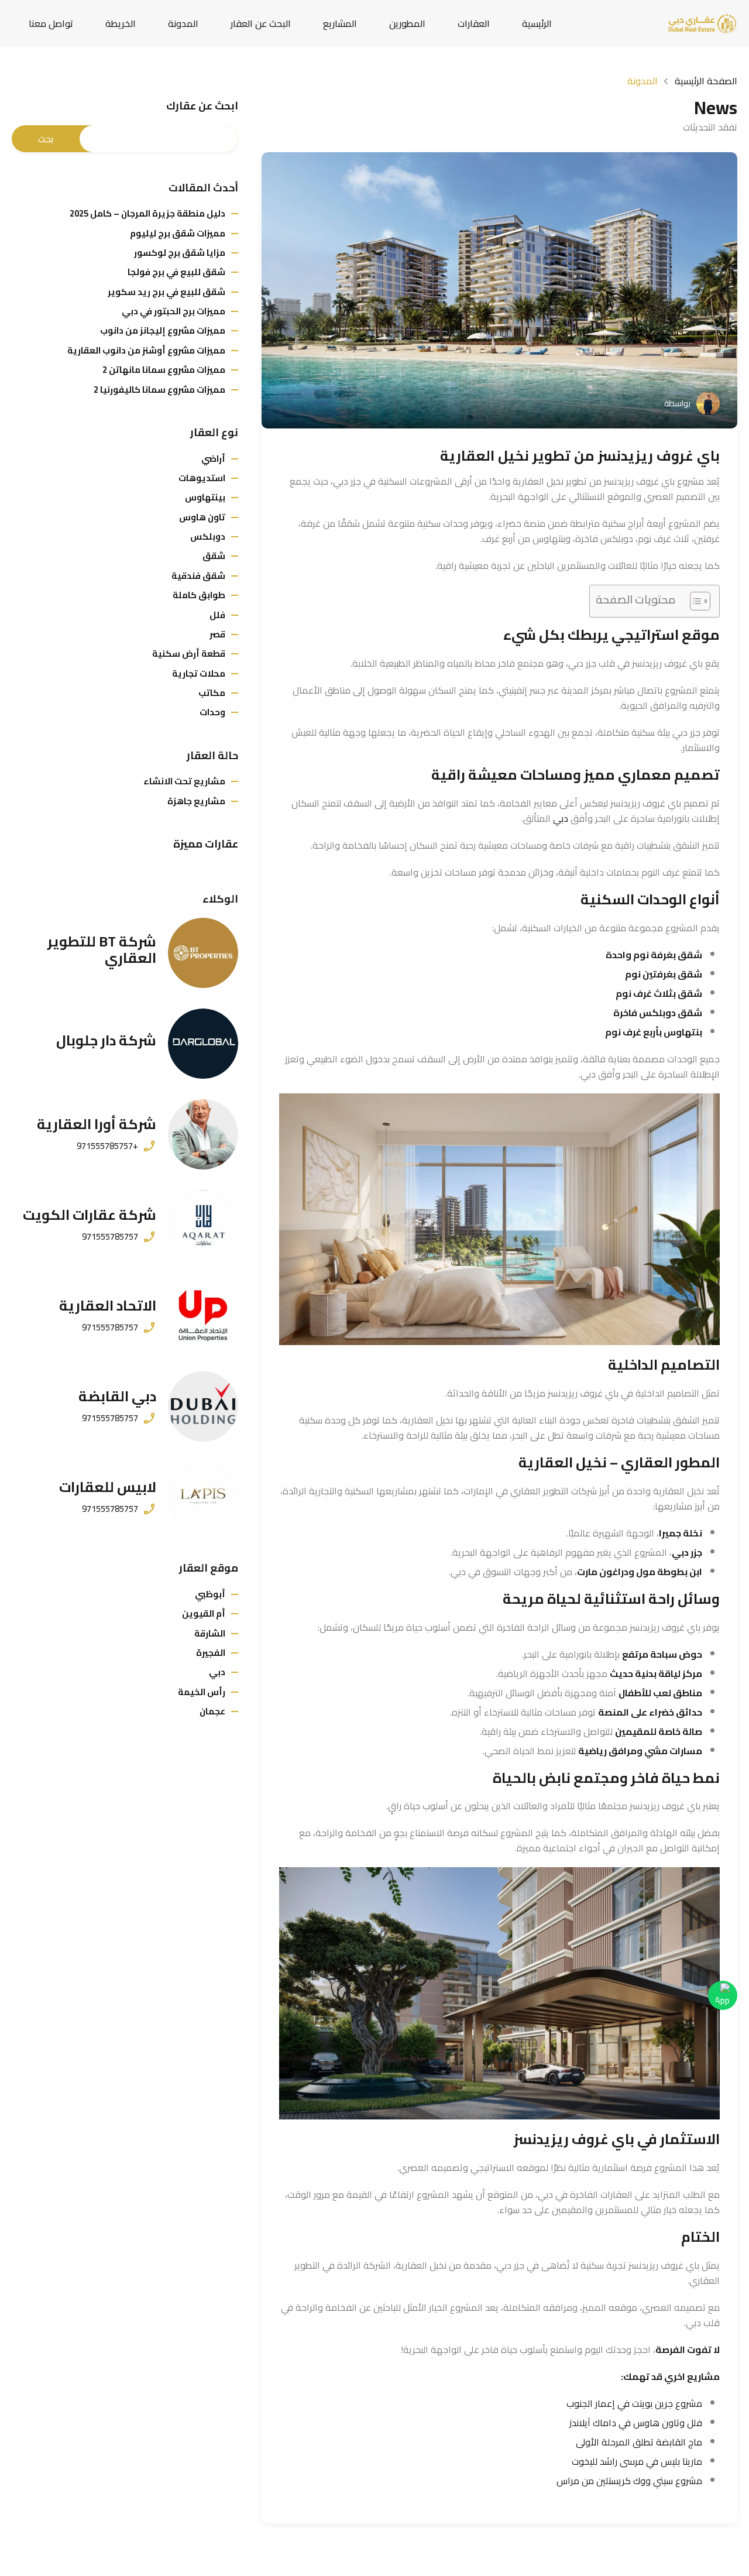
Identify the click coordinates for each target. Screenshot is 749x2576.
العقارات (474, 23)
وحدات (212, 712)
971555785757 (110, 1237)
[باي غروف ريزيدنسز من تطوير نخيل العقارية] (499, 290)
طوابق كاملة (199, 595)
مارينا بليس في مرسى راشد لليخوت (637, 2461)
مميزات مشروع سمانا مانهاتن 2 (164, 370)
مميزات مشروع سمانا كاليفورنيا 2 (159, 390)
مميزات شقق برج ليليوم (178, 233)
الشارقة (210, 1633)
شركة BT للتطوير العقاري (102, 950)
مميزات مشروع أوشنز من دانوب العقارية (146, 350)
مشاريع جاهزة (196, 801)
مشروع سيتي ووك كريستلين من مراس (629, 2481)
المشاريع (340, 23)
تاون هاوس (202, 517)
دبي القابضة (117, 1396)
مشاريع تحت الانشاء (184, 781)
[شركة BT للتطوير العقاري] (203, 953)
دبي (561, 818)
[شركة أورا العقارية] (203, 1134)
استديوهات (202, 478)
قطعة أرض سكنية (189, 654)
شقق (214, 556)
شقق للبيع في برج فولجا (176, 272)
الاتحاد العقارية (108, 1306)
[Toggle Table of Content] (694, 601)
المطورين (407, 23)
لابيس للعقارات (108, 1487)
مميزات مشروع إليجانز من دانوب (163, 330)
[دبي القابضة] (203, 1407)
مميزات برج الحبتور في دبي (173, 311)
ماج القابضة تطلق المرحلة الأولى (639, 2442)
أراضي (213, 459)
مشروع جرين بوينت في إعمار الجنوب (634, 2403)
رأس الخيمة (202, 1692)
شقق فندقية (198, 576)
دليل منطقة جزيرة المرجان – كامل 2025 (147, 213)
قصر (217, 634)
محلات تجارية (199, 673)
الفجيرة (211, 1653)
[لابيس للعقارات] (203, 1497)
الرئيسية (537, 23)
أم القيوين (204, 1613)
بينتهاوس (205, 497)
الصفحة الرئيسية (706, 81)
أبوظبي (210, 1594)
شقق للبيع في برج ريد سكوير (166, 292)
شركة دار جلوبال (106, 1040)
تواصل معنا (51, 23)
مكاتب (212, 693)
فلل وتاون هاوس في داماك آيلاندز (636, 2423)
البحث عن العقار (261, 23)
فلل (217, 615)
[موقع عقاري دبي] (702, 22)
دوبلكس (208, 536)
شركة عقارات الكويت (90, 1215)
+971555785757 (107, 1146)
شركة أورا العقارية (97, 1124)
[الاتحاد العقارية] (203, 1316)
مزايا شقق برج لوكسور (180, 253)
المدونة (183, 23)
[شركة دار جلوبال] (203, 1044)
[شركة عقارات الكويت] (203, 1225)
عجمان (212, 1711)
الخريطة (121, 23)
